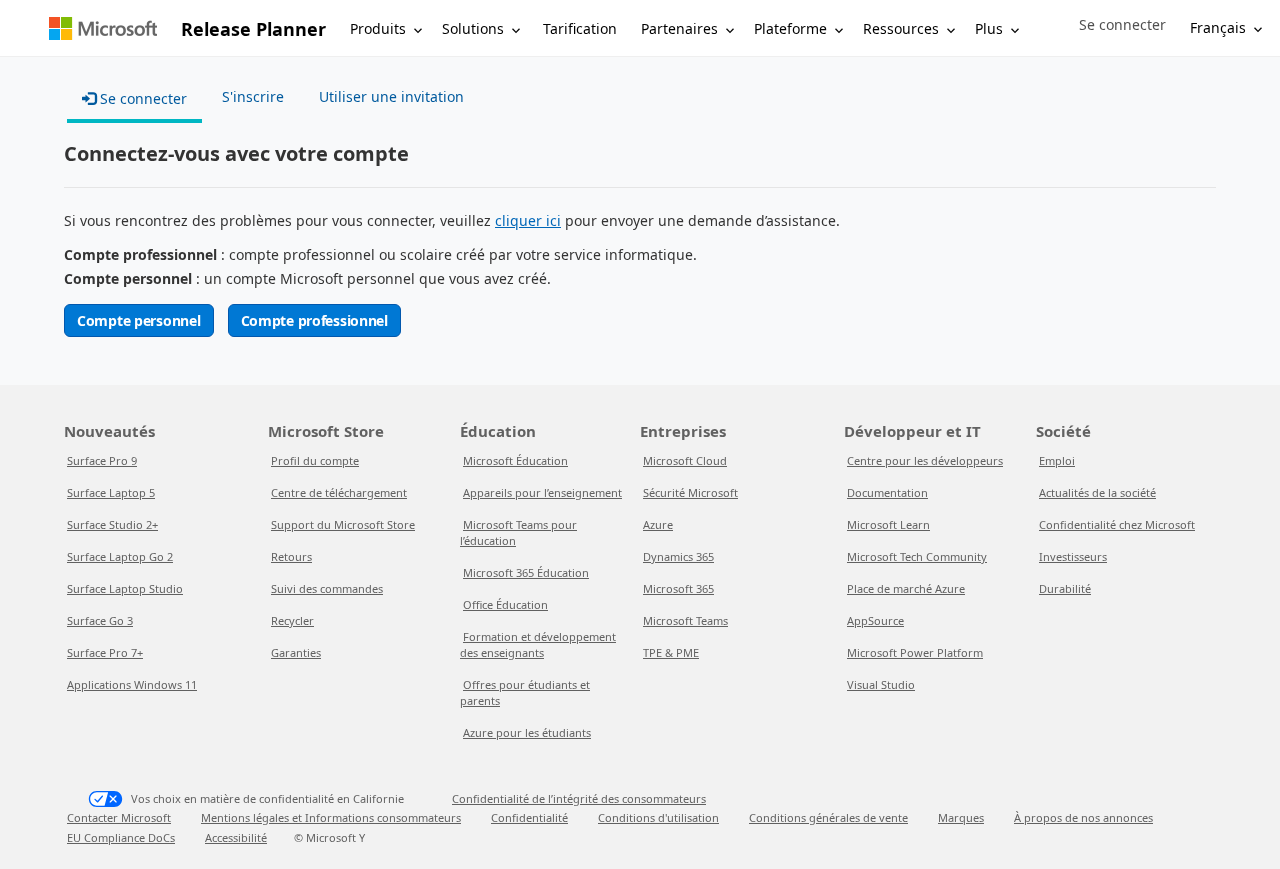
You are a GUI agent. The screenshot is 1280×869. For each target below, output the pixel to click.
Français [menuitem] (1218, 27)
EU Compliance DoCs (121, 837)
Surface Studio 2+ (112, 524)
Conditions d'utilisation (658, 817)
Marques (961, 817)
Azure (658, 524)
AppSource (875, 620)
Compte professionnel (314, 320)
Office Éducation (505, 604)
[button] (1122, 25)
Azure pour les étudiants (527, 732)
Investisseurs (1073, 556)
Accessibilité (236, 837)
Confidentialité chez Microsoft (1117, 524)
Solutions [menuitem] (473, 28)
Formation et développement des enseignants (538, 644)
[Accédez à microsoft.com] (103, 28)
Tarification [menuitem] (580, 28)
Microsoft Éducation (515, 460)
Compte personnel (139, 320)
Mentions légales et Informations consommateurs (331, 817)
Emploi (1057, 460)
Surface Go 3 (100, 620)
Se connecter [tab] (141, 98)
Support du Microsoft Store (343, 524)
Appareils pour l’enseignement (542, 492)
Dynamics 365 (678, 556)
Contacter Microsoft (119, 817)
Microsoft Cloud (685, 460)
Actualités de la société (1097, 492)
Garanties (296, 652)
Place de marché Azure (906, 588)
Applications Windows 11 (132, 684)
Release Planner (253, 29)
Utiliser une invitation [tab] (391, 96)
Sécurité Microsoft (690, 492)
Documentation (887, 492)
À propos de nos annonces (1083, 817)
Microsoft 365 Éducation (526, 572)
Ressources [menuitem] (901, 28)
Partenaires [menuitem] (679, 28)
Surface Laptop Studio (125, 588)
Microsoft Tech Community (917, 556)
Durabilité (1065, 588)
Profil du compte (315, 460)
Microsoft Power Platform (915, 652)
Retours (291, 556)
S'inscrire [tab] (253, 96)
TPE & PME (671, 652)
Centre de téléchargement (339, 492)
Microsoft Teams (685, 620)
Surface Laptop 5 (111, 492)
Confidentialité (529, 817)
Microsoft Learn (888, 524)
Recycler (292, 620)
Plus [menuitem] (989, 28)
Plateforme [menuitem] (790, 28)
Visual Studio (881, 684)
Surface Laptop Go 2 (120, 556)
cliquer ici (528, 220)
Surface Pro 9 (102, 460)
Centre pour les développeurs (925, 460)
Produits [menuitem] (378, 28)
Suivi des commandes (327, 588)
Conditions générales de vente (828, 817)
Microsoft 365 (678, 588)
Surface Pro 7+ (105, 652)
